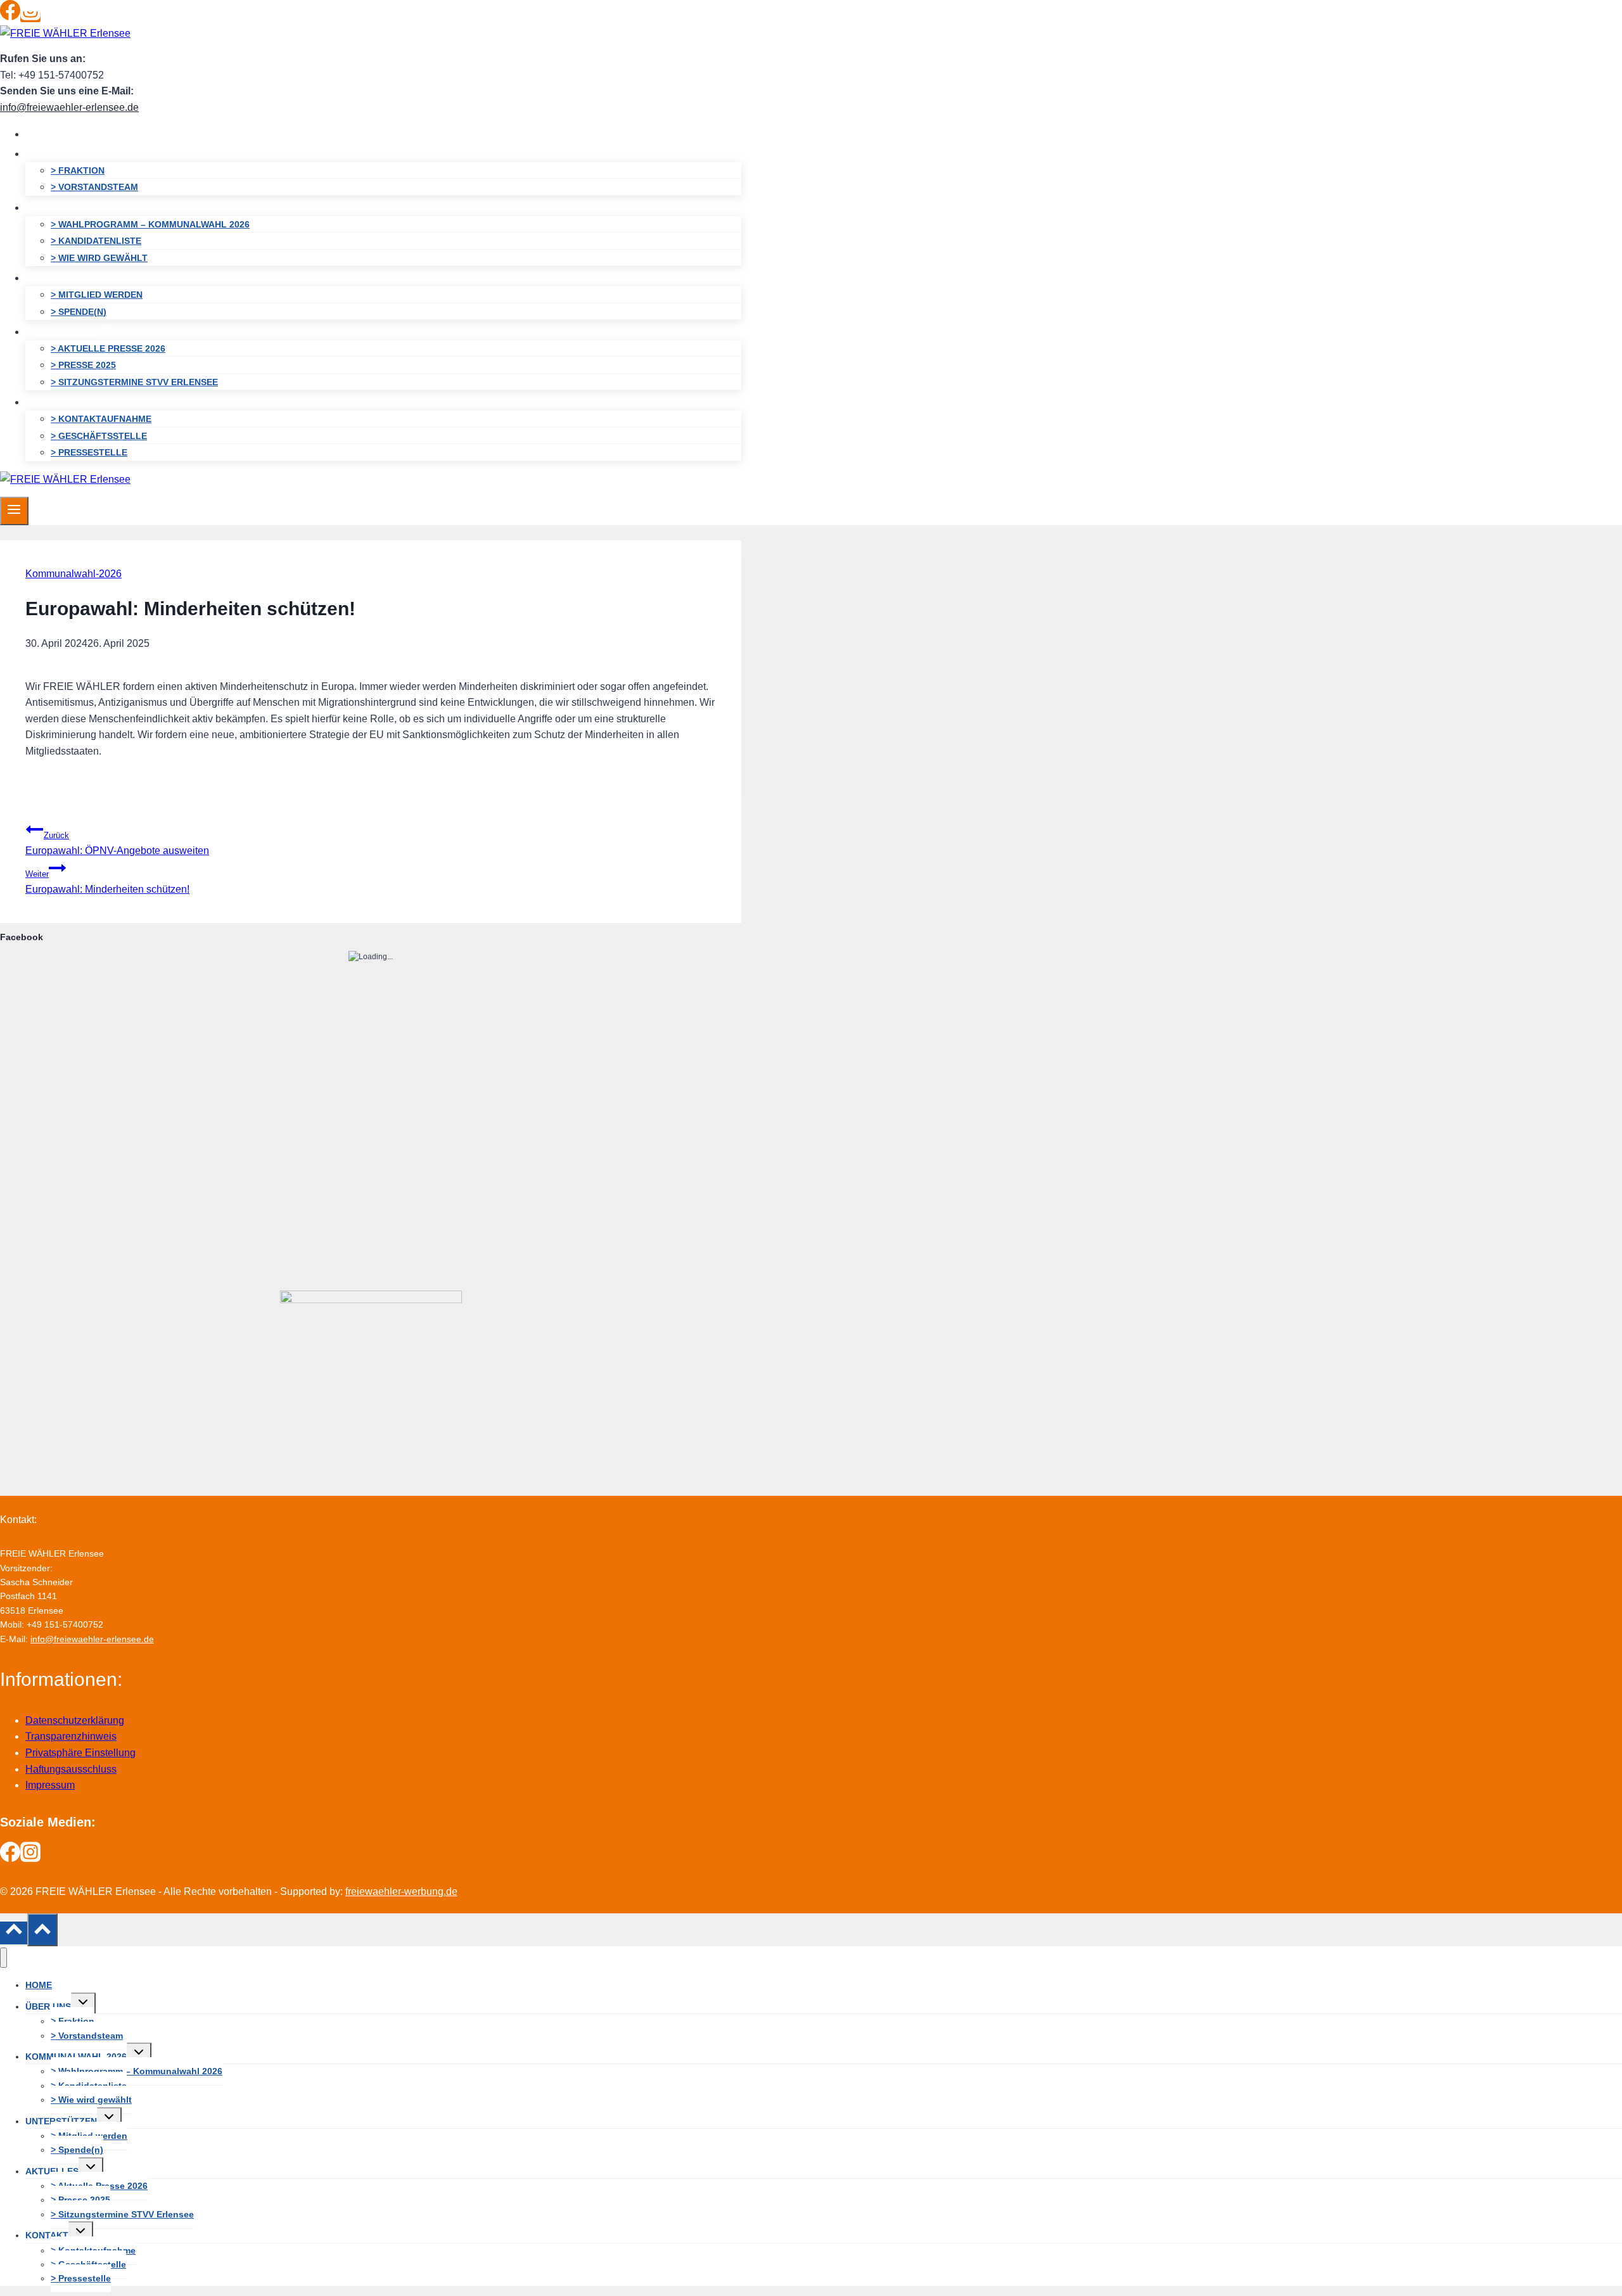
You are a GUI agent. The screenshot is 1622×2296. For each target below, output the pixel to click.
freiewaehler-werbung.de (401, 1891)
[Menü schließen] (3, 1958)
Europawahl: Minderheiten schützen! (107, 882)
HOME (51, 134)
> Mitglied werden (97, 295)
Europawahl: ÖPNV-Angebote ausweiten (117, 844)
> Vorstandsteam (94, 187)
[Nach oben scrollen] (14, 1933)
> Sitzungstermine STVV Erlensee (134, 382)
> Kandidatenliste (96, 241)
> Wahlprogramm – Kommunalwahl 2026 (150, 224)
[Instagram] (30, 17)
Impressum (50, 1785)
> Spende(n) (79, 312)
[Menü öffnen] (14, 511)
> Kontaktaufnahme (101, 419)
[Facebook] (10, 17)
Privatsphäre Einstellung (80, 1753)
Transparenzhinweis (71, 1736)
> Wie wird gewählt (99, 258)
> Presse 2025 (83, 365)
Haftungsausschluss (71, 1769)
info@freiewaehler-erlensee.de (69, 107)
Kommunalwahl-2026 (73, 574)
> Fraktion (78, 170)
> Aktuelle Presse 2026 (108, 348)
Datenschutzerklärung (75, 1720)
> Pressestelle (89, 452)
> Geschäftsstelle (99, 436)
